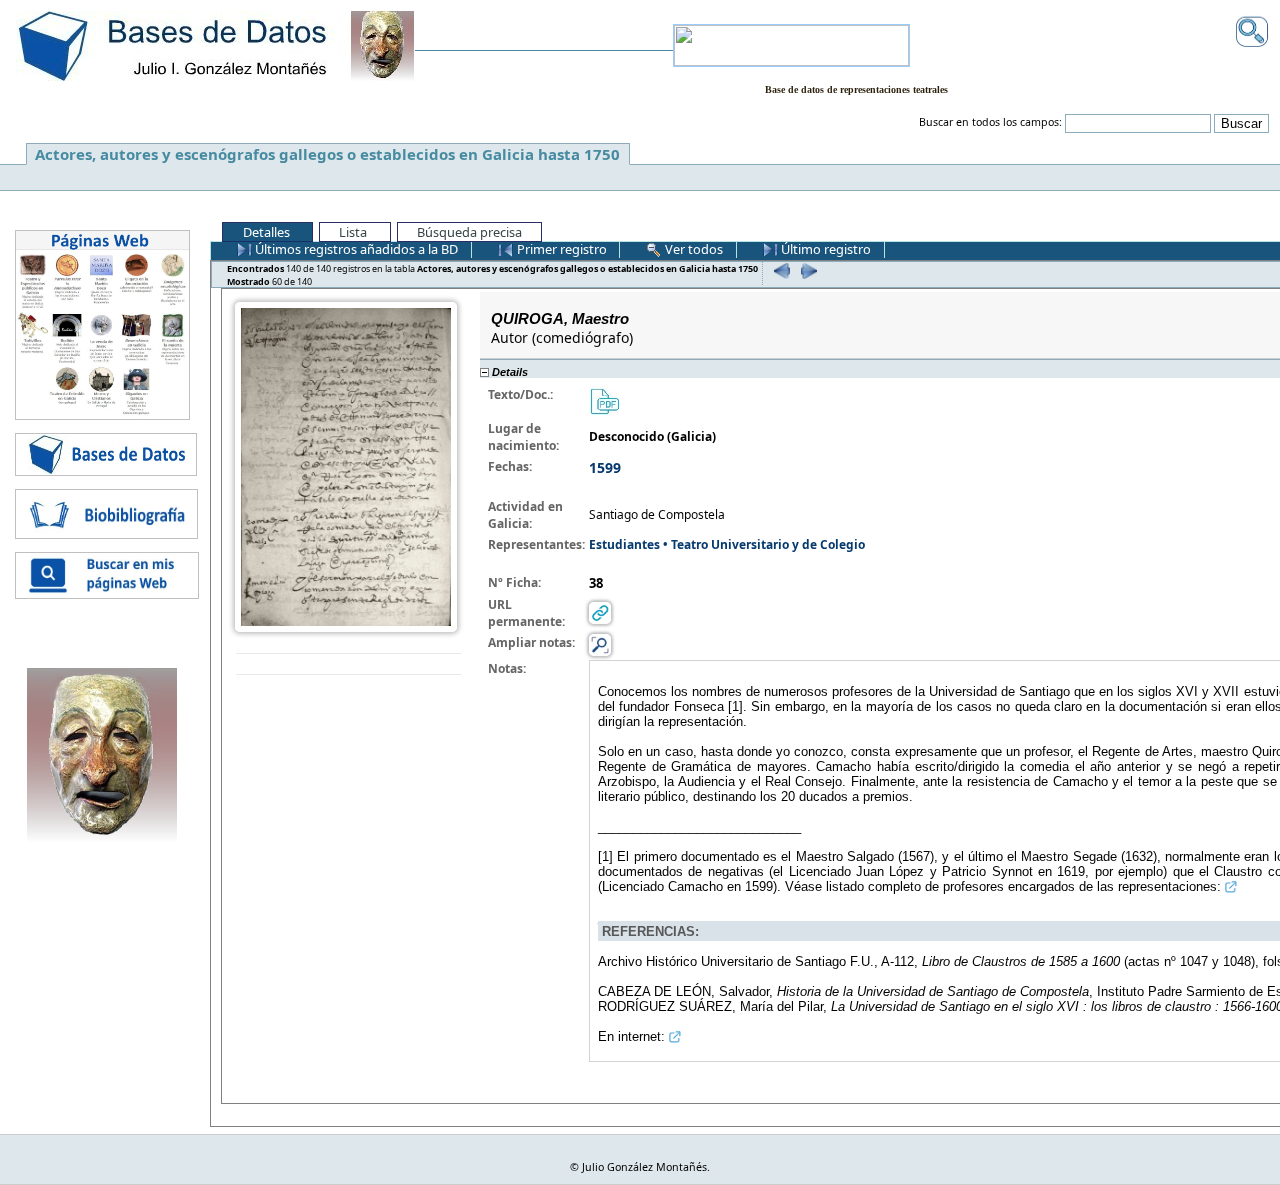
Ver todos (692, 249)
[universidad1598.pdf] (604, 399)
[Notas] (600, 643)
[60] (806, 270)
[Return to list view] (348, 664)
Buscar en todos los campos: (990, 122)
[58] (779, 270)
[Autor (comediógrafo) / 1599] (346, 465)
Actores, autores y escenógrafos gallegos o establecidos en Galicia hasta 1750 (327, 154)
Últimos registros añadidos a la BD (355, 249)
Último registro (824, 249)
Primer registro (560, 249)
